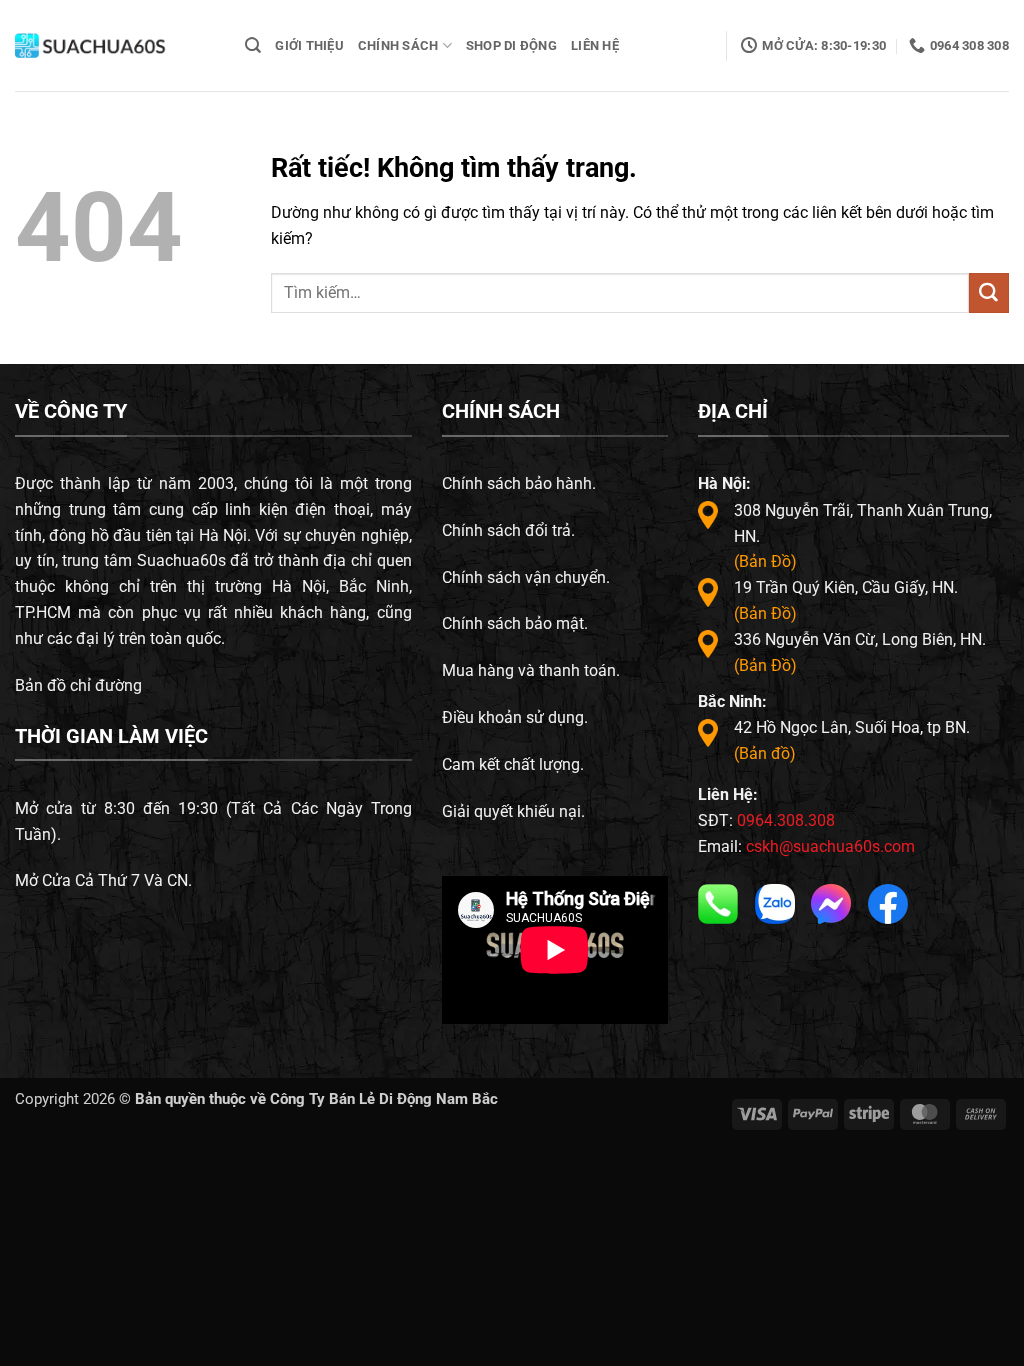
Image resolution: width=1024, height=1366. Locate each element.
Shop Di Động (511, 45)
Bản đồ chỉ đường (78, 685)
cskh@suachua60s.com (830, 846)
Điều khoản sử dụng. (515, 717)
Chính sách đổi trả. (508, 530)
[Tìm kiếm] (253, 45)
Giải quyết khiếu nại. (513, 811)
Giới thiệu (309, 45)
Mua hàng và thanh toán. (531, 670)
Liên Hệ (595, 45)
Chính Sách (398, 45)
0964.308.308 (786, 820)
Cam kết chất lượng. (513, 764)
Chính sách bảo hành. (519, 483)
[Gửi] (989, 293)
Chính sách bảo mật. (515, 623)
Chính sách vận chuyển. (526, 577)
